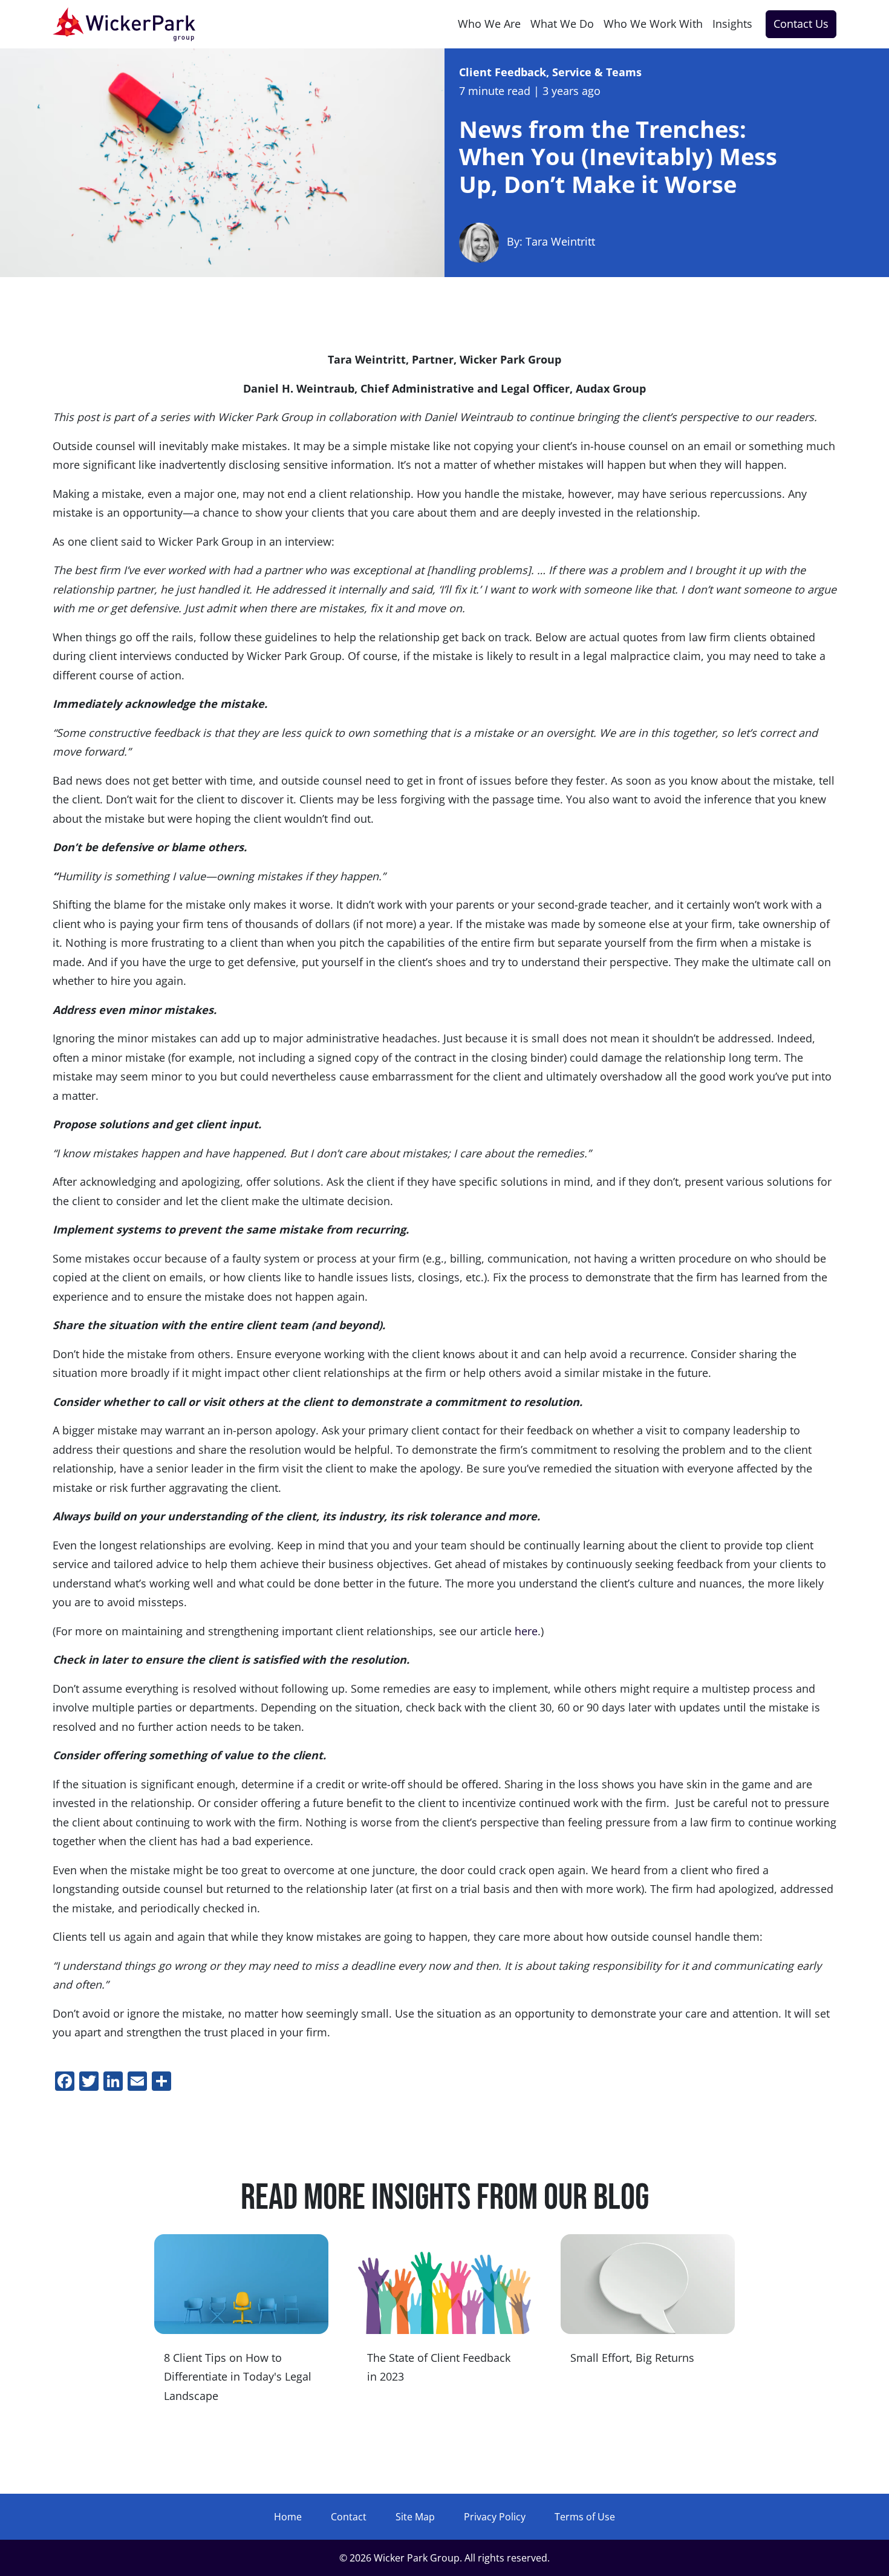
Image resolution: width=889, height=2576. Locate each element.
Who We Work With (653, 24)
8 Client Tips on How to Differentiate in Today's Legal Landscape (238, 2377)
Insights (732, 24)
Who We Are (489, 24)
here (526, 1631)
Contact (349, 2517)
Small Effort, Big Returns (632, 2358)
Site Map (415, 2517)
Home (288, 2517)
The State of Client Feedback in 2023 (439, 2367)
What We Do (562, 24)
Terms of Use (585, 2517)
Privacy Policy (495, 2517)
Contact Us (801, 24)
